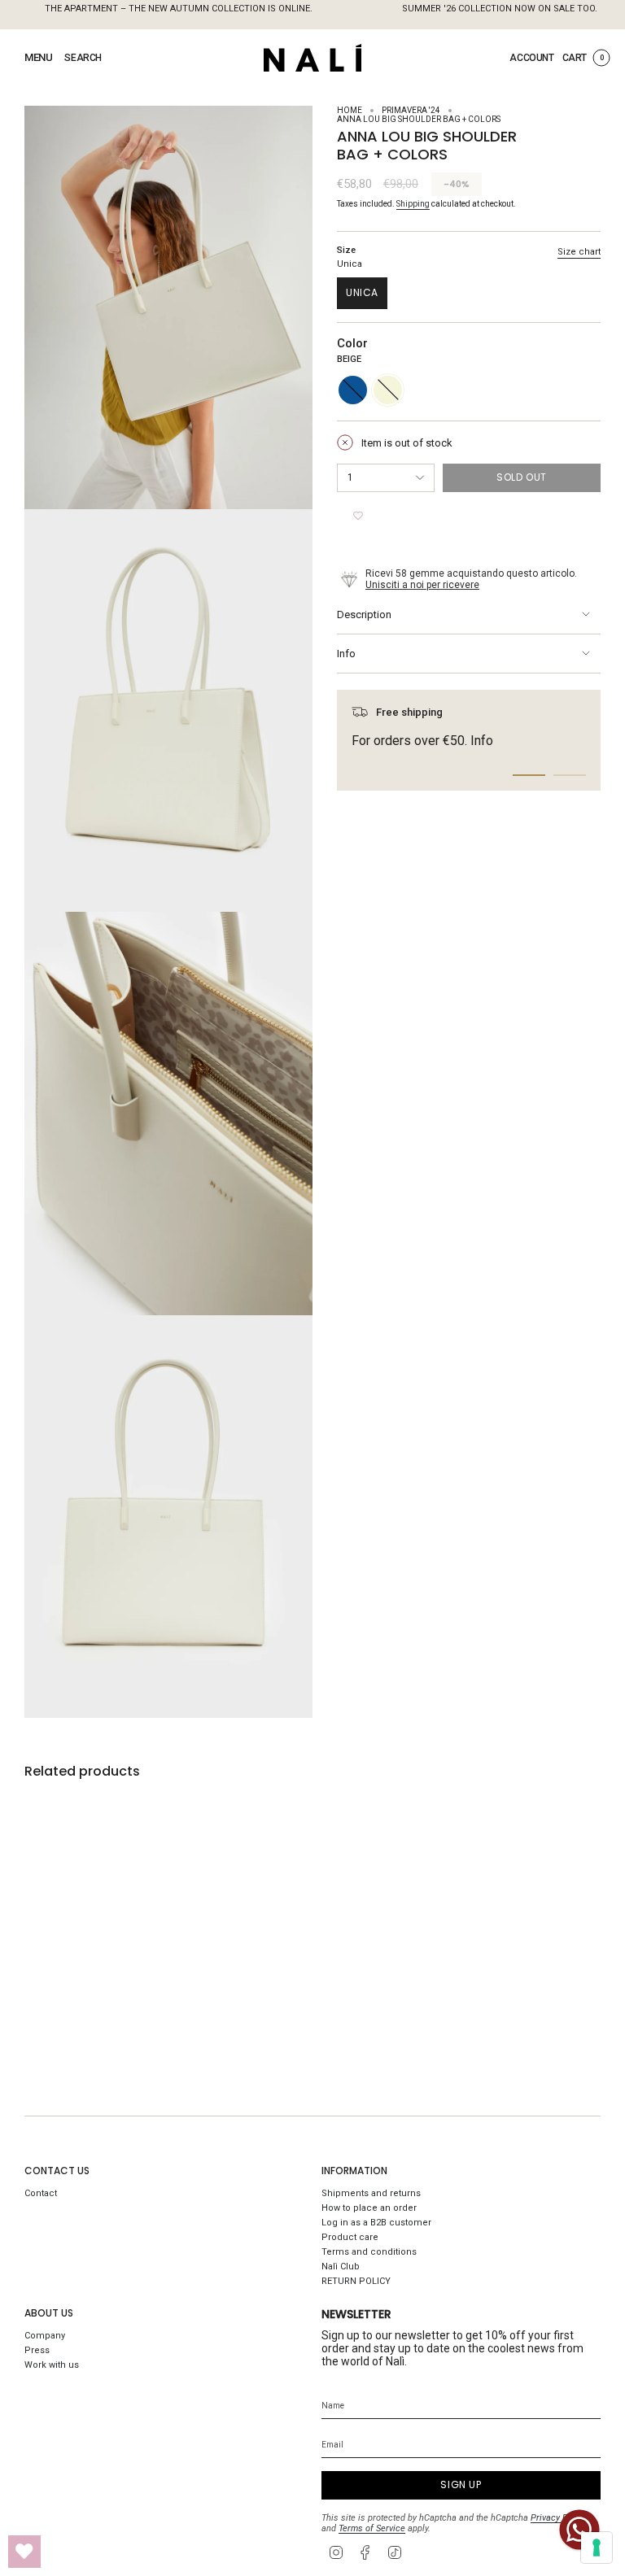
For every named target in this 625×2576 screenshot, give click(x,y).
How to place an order (369, 2208)
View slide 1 (529, 775)
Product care (350, 2237)
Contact (41, 2193)
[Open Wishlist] (24, 2552)
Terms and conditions (369, 2252)
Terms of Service (372, 2528)
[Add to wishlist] (358, 517)
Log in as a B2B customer (376, 2223)
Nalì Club (341, 2267)
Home (350, 110)
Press (37, 2350)
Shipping (413, 204)
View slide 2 (570, 775)
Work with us (52, 2365)
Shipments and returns (371, 2193)
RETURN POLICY (356, 2281)
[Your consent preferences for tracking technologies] (597, 2548)
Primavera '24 (411, 110)
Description (364, 615)
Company (45, 2336)
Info (346, 654)
